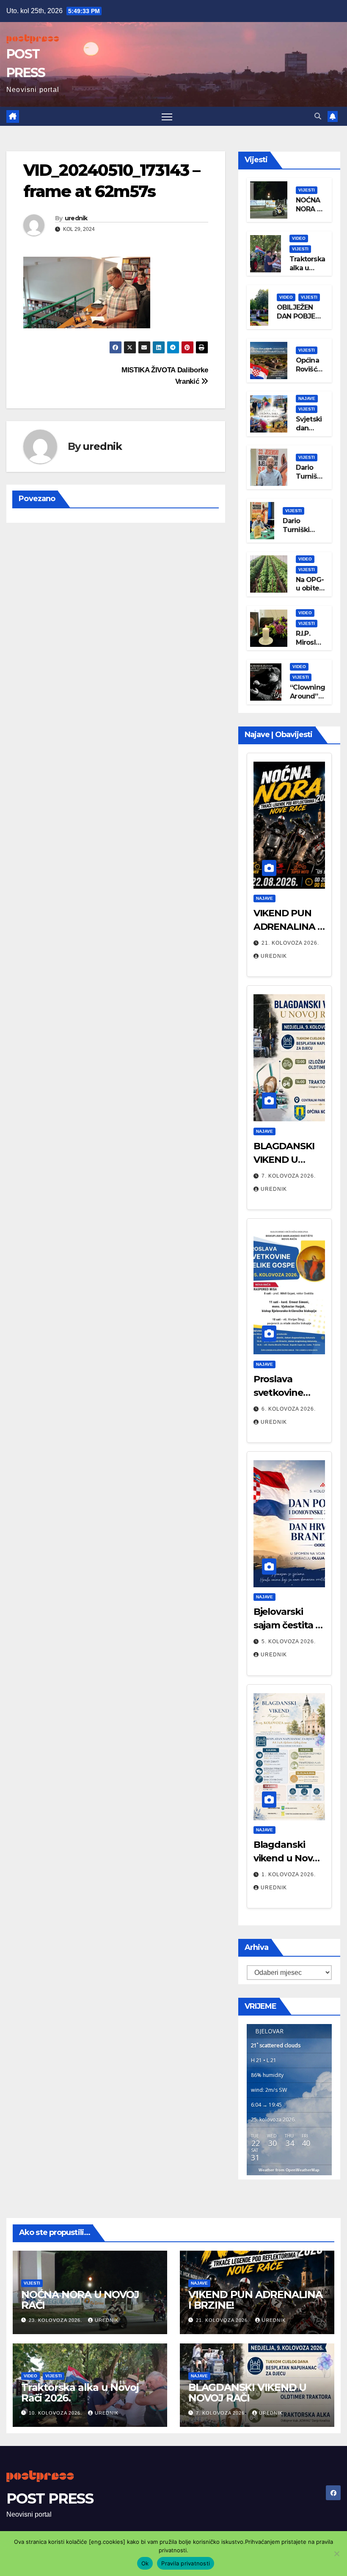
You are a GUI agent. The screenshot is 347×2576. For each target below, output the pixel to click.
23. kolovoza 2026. (56, 2320)
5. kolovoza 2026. (289, 1642)
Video (299, 238)
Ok (145, 2563)
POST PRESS (50, 2498)
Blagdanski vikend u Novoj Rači (287, 1858)
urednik (76, 218)
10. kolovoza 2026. (56, 2413)
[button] (318, 116)
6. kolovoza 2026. (289, 1409)
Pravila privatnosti (186, 2563)
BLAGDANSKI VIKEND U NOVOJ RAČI (284, 1160)
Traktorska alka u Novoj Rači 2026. (307, 272)
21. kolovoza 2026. (290, 943)
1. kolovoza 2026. (289, 1874)
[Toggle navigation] (167, 116)
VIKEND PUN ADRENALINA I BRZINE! (287, 927)
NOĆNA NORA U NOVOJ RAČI (309, 213)
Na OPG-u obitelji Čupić (310, 589)
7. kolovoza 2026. (289, 1176)
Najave (307, 398)
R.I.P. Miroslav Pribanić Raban (310, 647)
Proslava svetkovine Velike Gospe (282, 1393)
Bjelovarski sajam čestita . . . (288, 1625)
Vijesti (307, 190)
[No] (336, 2554)
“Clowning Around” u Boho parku (307, 700)
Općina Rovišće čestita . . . (310, 373)
